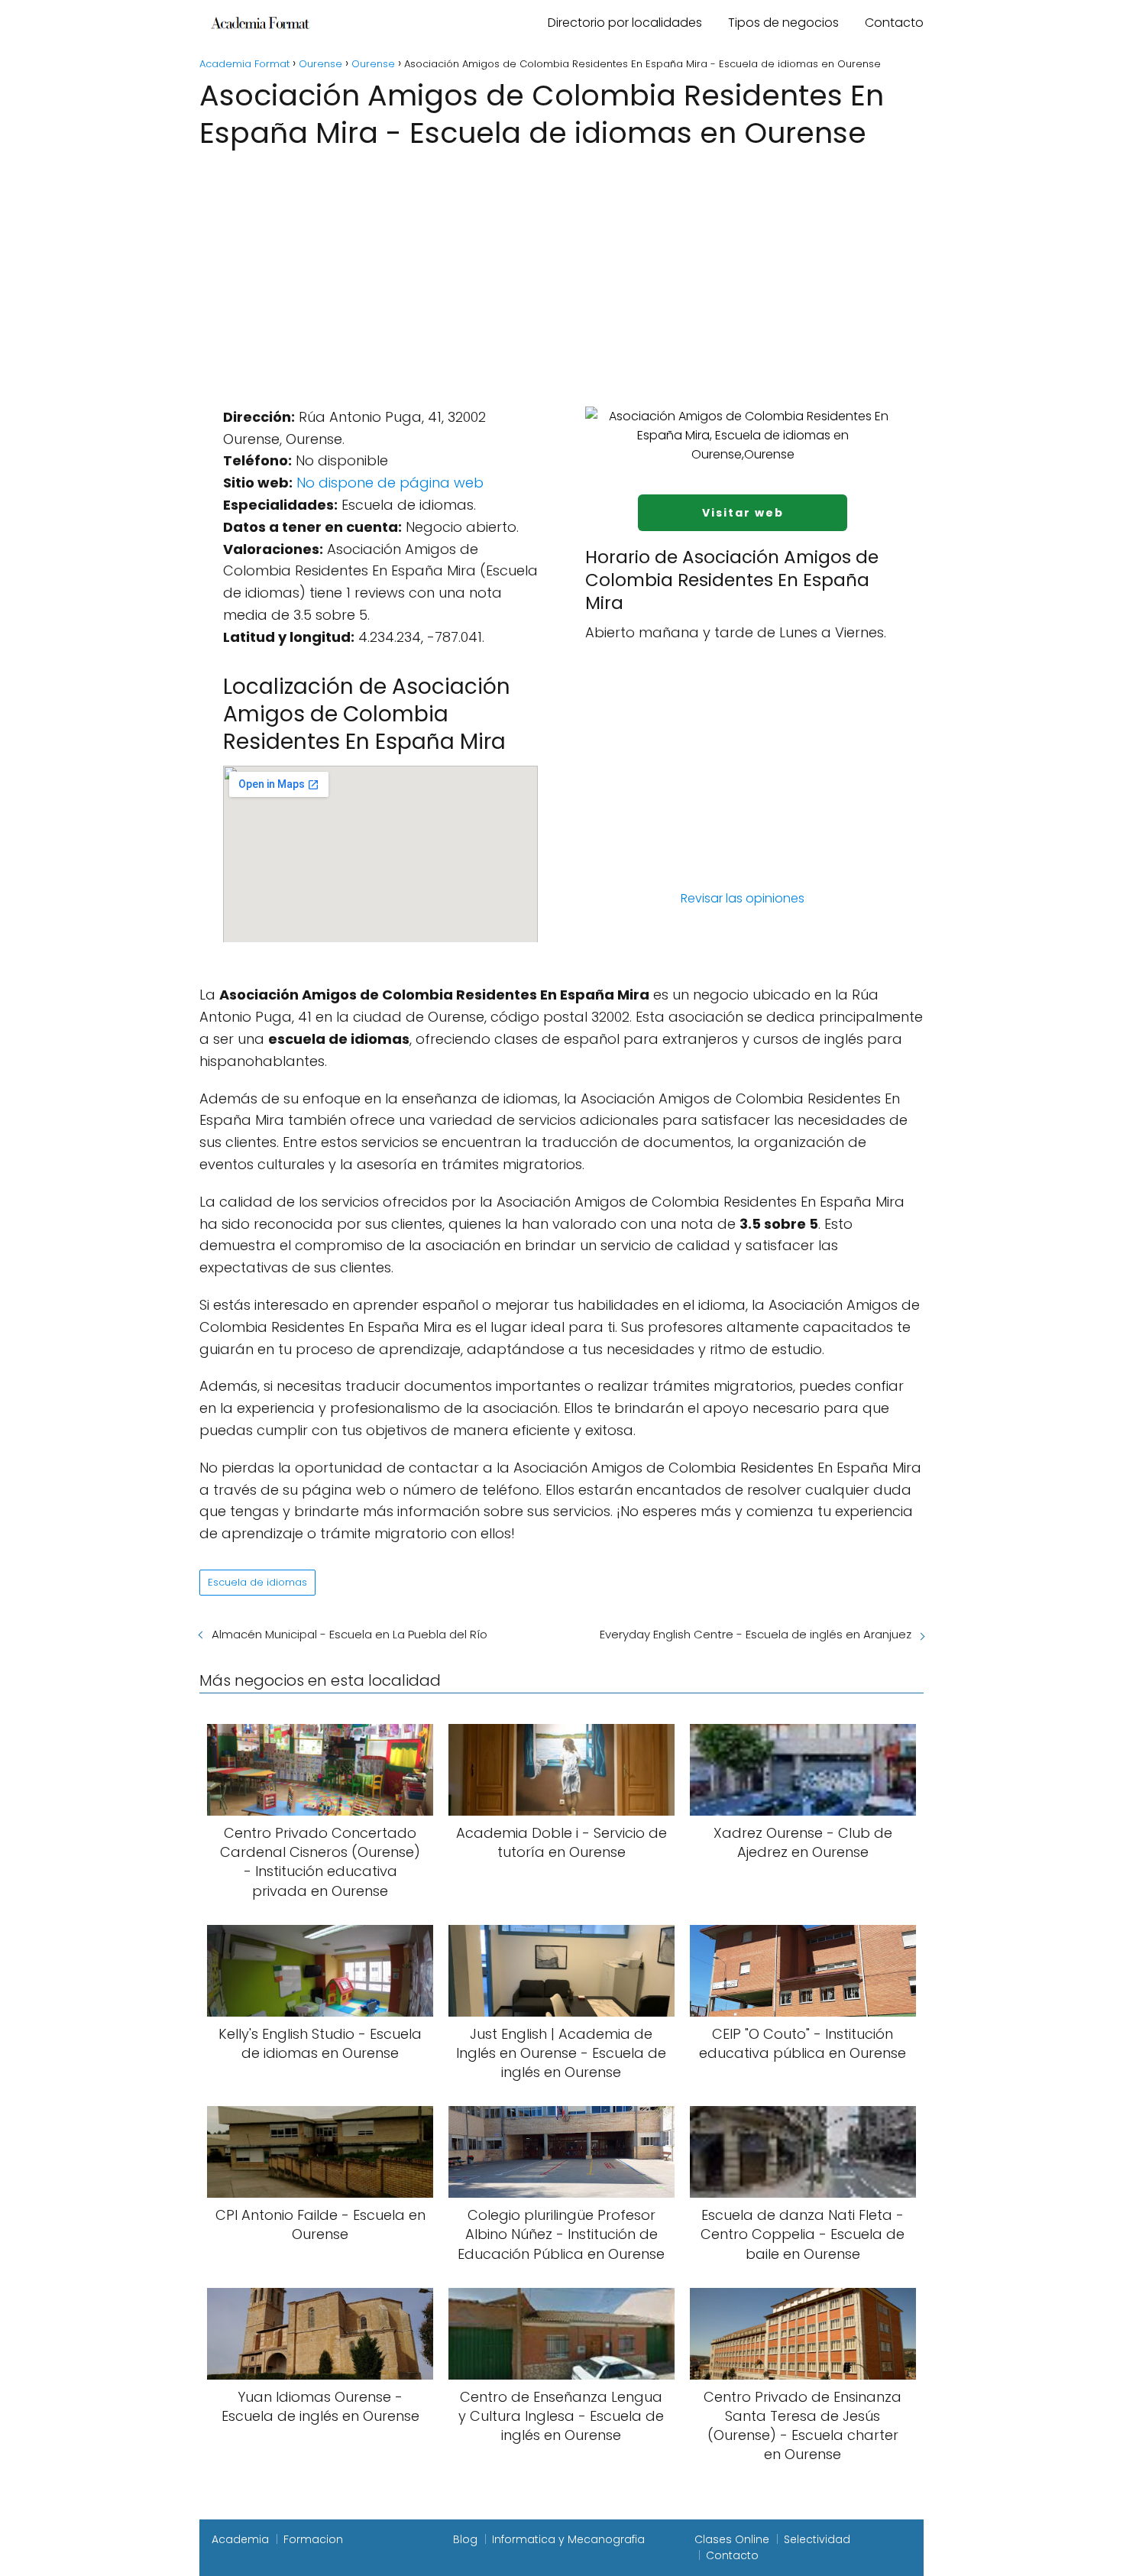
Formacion (313, 2539)
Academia (240, 2539)
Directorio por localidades (625, 23)
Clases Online (732, 2539)
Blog (465, 2539)
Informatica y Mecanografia (568, 2539)
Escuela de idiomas (257, 1582)
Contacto (894, 23)
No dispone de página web (390, 483)
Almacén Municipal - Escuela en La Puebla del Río (350, 1634)
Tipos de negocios (783, 23)
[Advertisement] (561, 268)
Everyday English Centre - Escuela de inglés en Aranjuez (756, 1634)
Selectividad (817, 2539)
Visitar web (743, 513)
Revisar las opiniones (743, 898)
